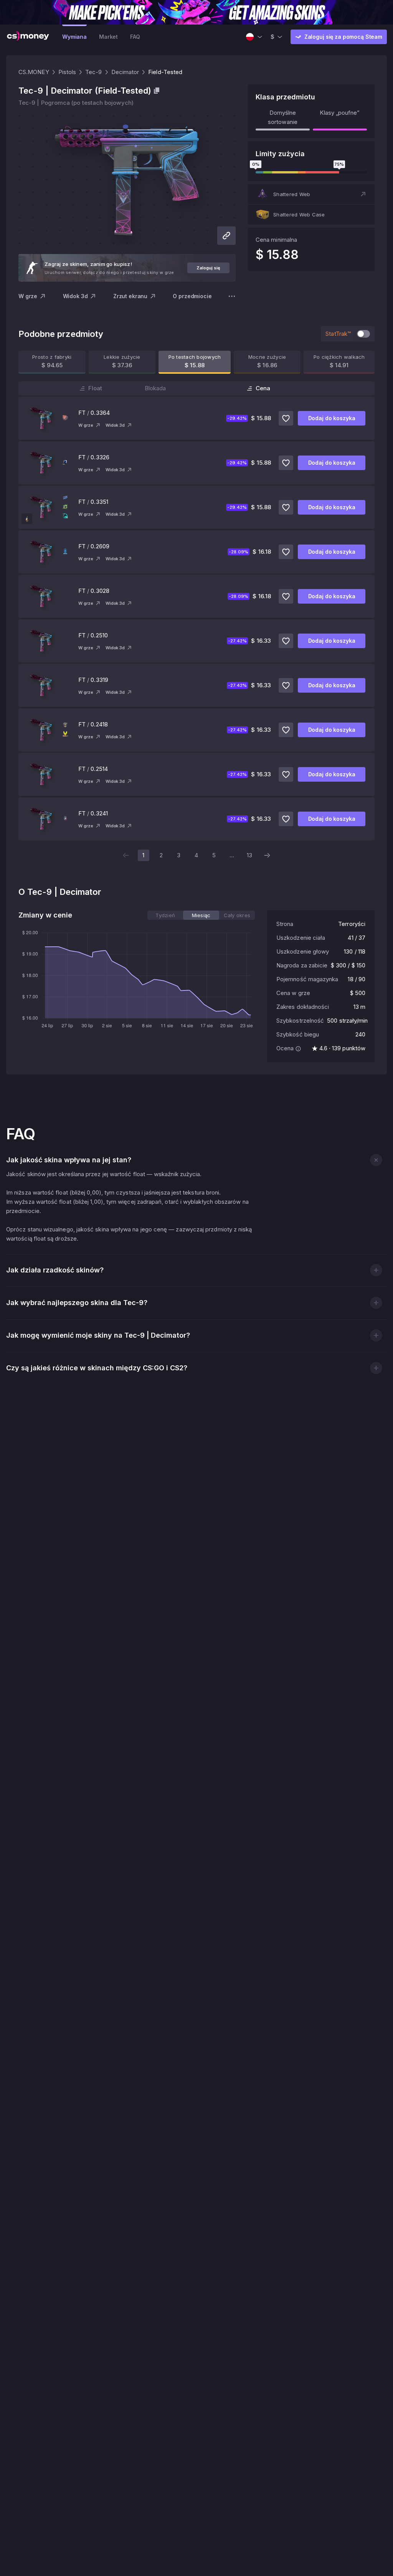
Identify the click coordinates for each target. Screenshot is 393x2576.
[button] (311, 194)
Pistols (67, 72)
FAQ (135, 37)
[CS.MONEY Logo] (28, 37)
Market (108, 37)
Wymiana (74, 37)
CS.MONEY (34, 72)
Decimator (125, 72)
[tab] (165, 915)
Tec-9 (93, 72)
